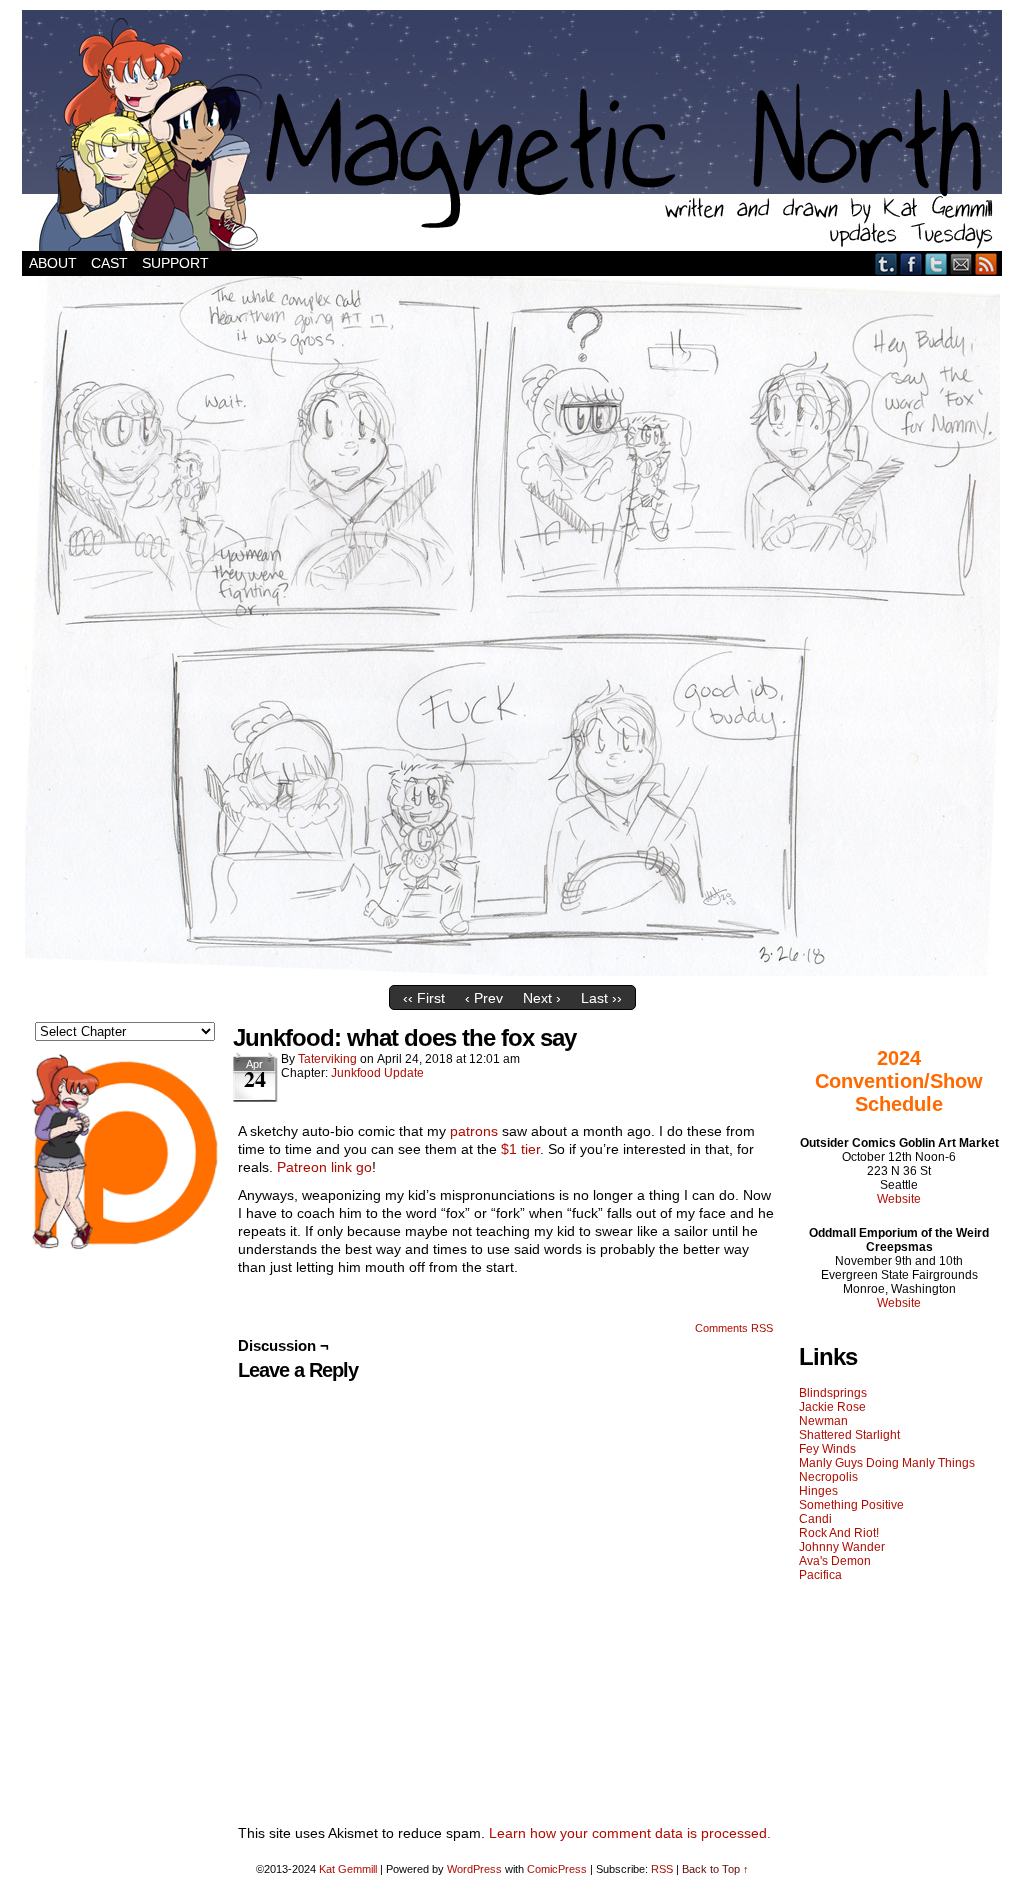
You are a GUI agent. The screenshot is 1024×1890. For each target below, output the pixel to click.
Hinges (818, 1491)
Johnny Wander (842, 1547)
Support (175, 263)
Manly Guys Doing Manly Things (887, 1463)
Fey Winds (827, 1449)
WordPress (474, 1869)
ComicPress (557, 1869)
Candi (815, 1519)
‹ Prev (484, 998)
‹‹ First (424, 998)
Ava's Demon (835, 1561)
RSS (986, 263)
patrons (474, 1131)
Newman (823, 1421)
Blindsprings (833, 1393)
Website (899, 1199)
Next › (542, 998)
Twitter (936, 263)
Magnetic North (512, 130)
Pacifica (820, 1575)
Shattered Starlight (849, 1435)
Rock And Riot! (839, 1533)
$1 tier (520, 1149)
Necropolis (828, 1477)
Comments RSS (734, 1328)
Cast (109, 263)
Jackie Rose (832, 1407)
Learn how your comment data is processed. (630, 1833)
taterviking (327, 1059)
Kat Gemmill (348, 1869)
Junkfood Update (377, 1073)
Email (961, 263)
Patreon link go (324, 1167)
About (53, 263)
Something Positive (851, 1505)
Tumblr (886, 263)
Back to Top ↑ (715, 1869)
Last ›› (601, 998)
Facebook (911, 263)
